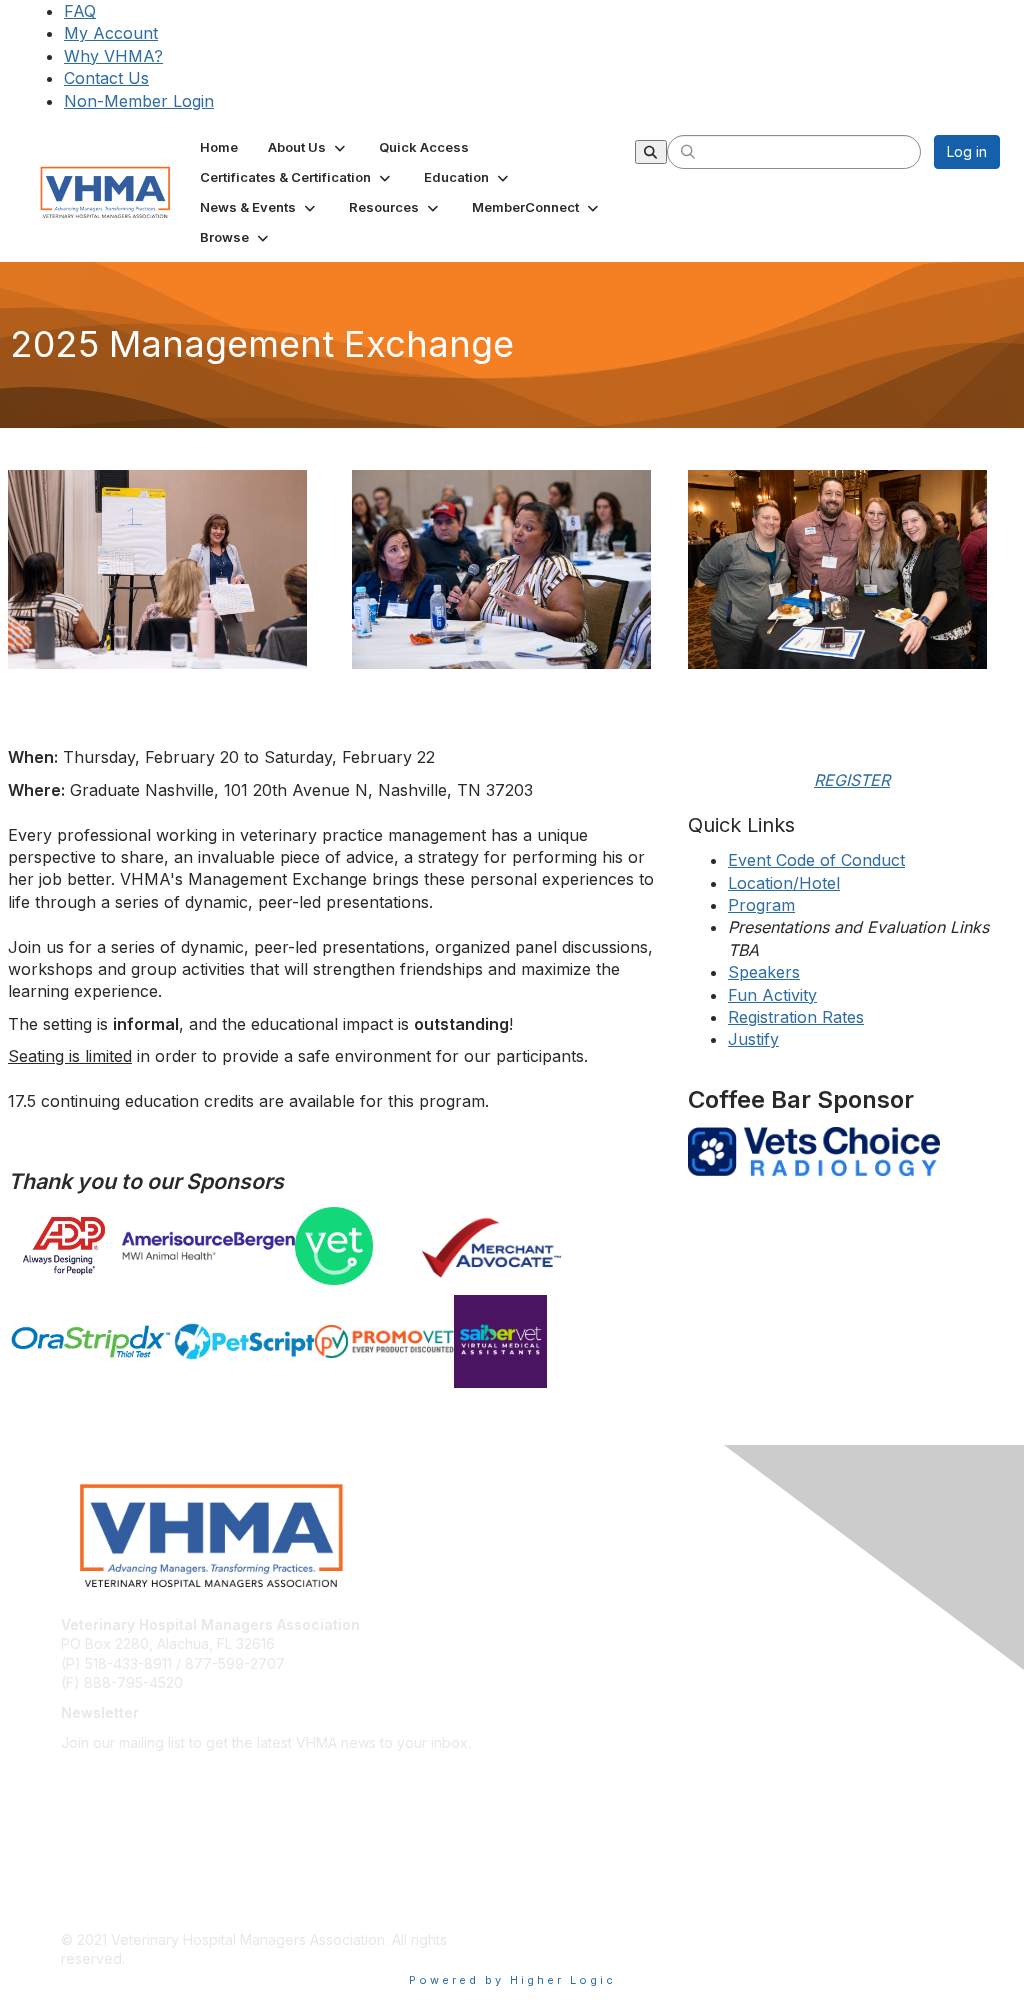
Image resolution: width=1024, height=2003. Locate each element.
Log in (967, 151)
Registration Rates (796, 1017)
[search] (688, 151)
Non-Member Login (139, 101)
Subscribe (94, 1771)
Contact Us (106, 78)
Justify (753, 1039)
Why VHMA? (113, 56)
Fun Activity (772, 995)
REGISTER (852, 780)
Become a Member (124, 1879)
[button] (308, 147)
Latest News (101, 1820)
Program (761, 905)
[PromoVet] (384, 1341)
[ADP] (65, 1246)
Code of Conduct (118, 1909)
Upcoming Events (118, 1850)
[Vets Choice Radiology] (852, 1151)
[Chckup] (358, 1246)
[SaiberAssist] (563, 1341)
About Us (91, 1791)
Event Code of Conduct (816, 860)
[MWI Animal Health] (208, 1246)
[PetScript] (244, 1341)
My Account (111, 33)
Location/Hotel (784, 883)
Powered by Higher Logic (512, 1980)
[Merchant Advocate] (546, 1246)
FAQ (80, 11)
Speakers (764, 972)
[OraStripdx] (91, 1341)
